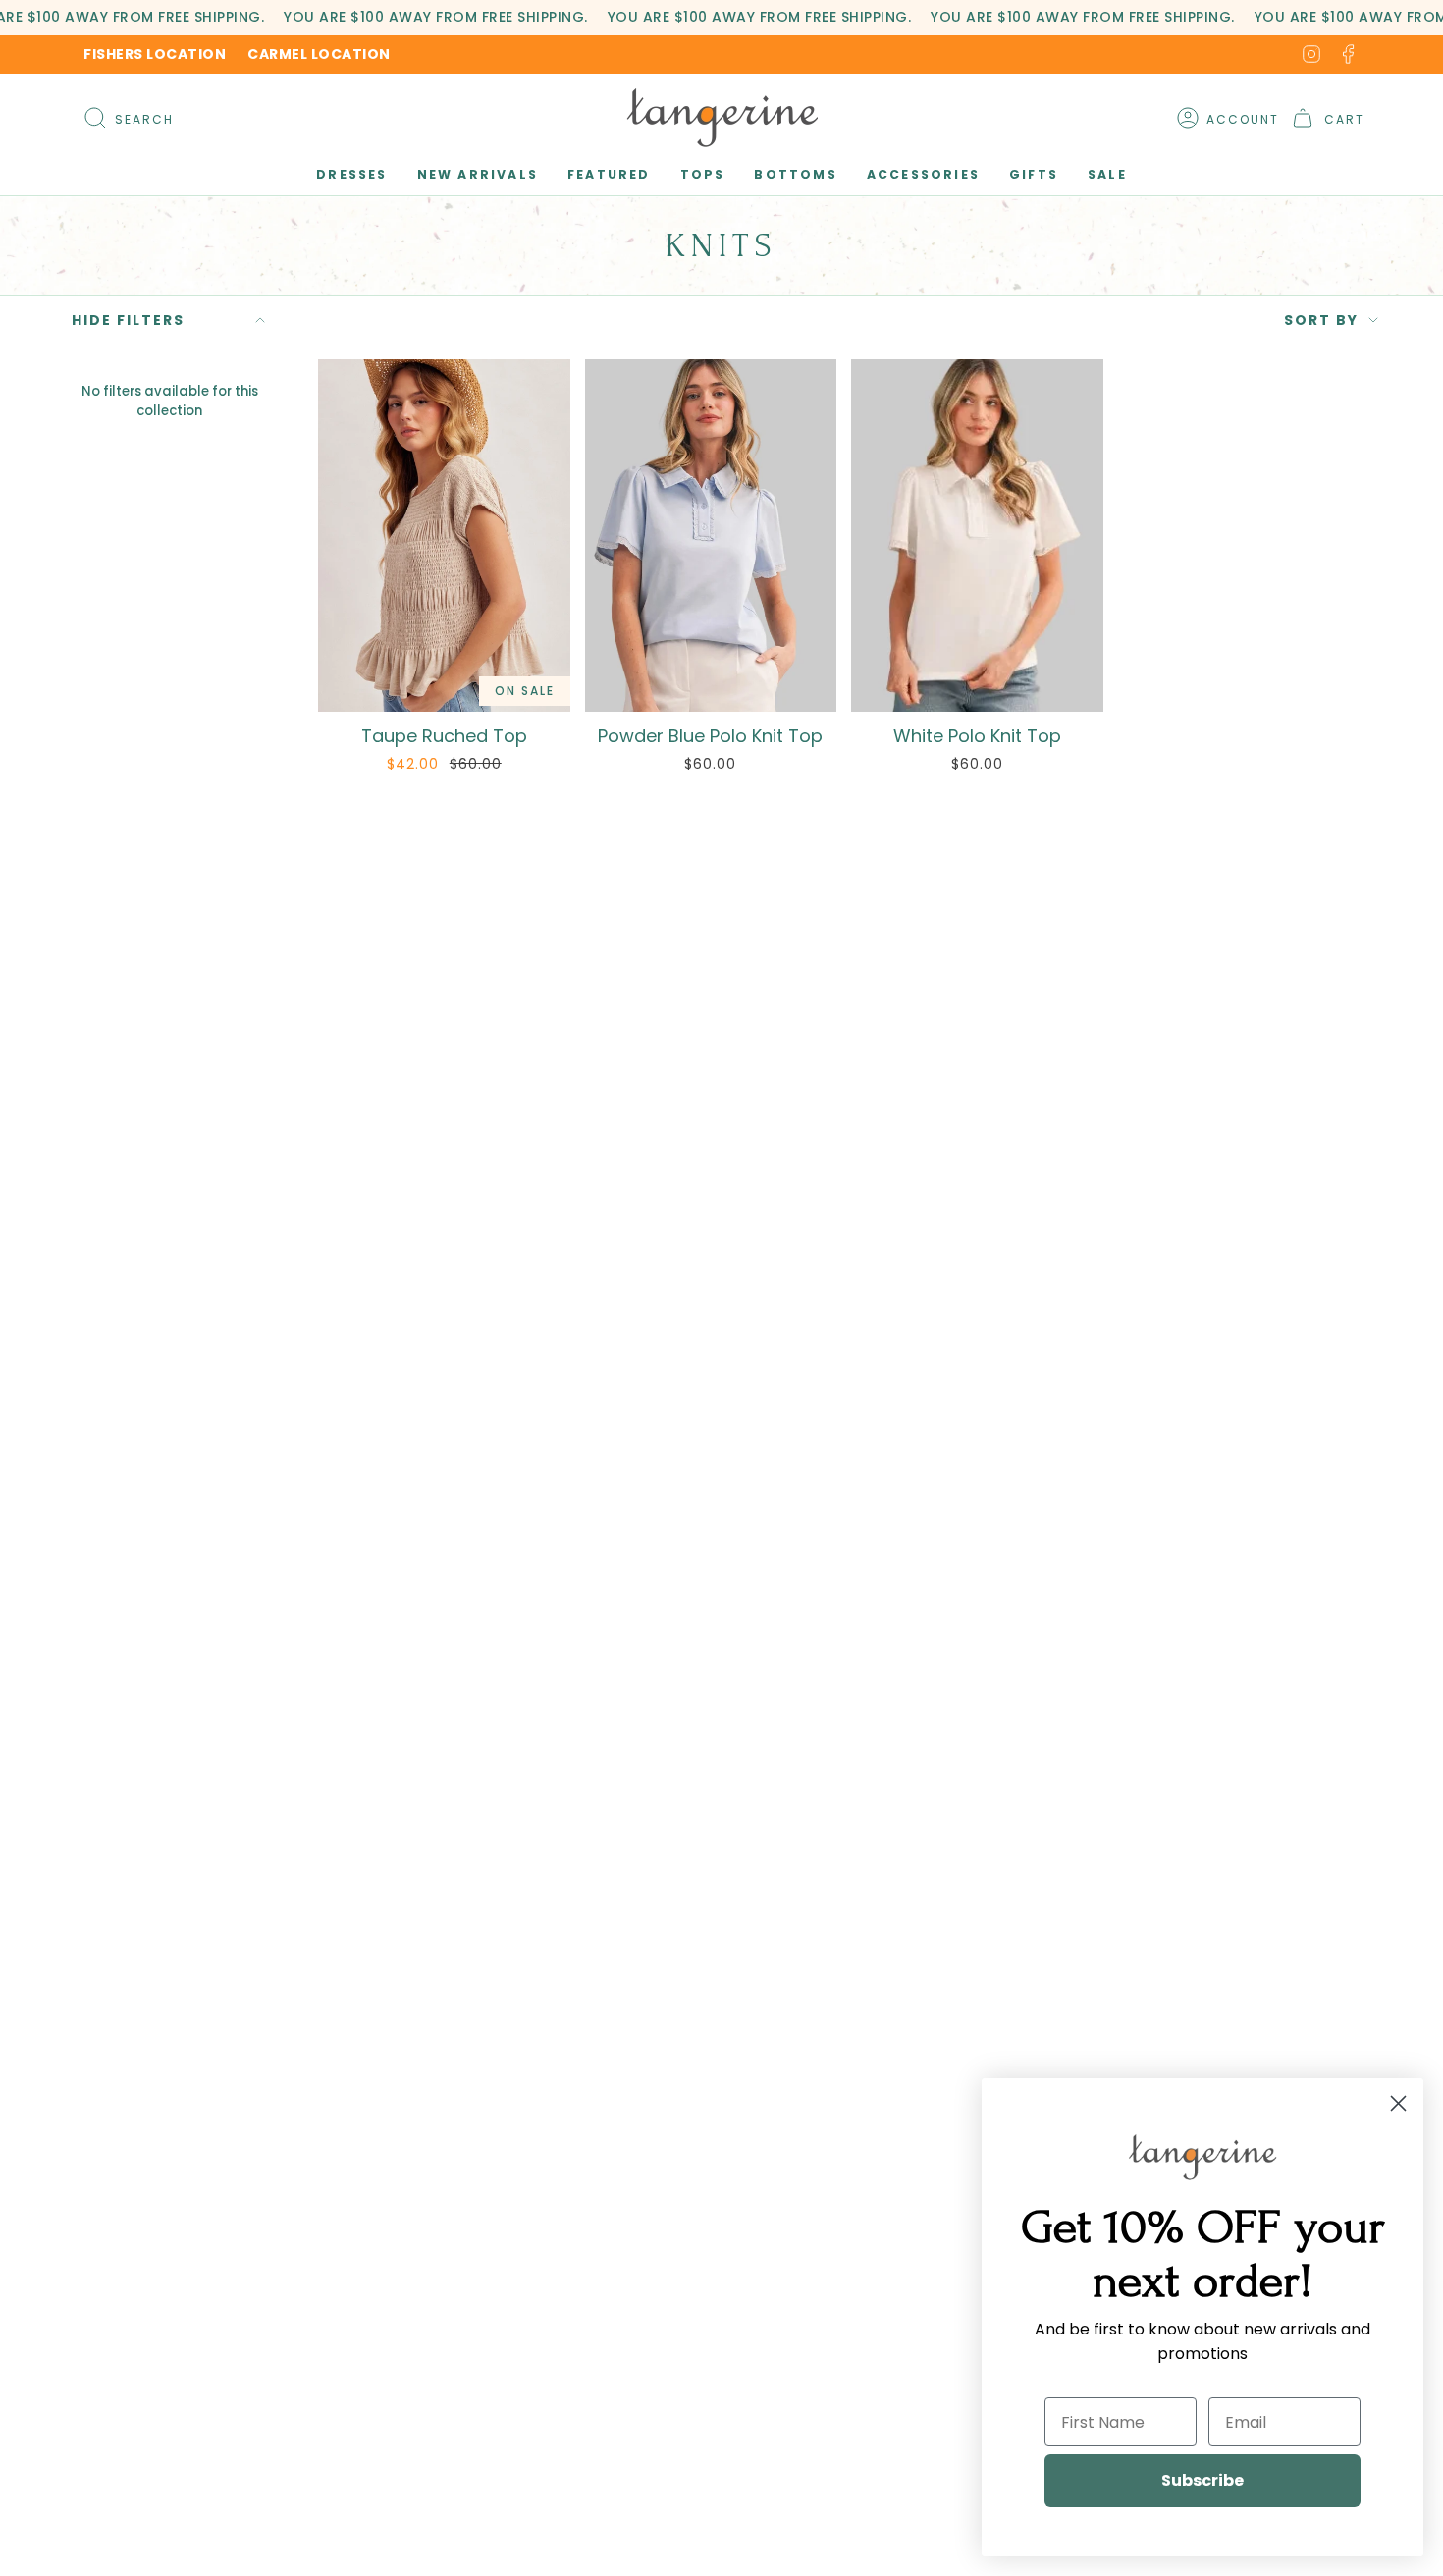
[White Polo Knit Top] (977, 536)
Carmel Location (319, 54)
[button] (351, 175)
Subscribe (1202, 2480)
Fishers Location (155, 54)
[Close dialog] (1398, 2103)
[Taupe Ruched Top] (444, 536)
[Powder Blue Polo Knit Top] (711, 536)
